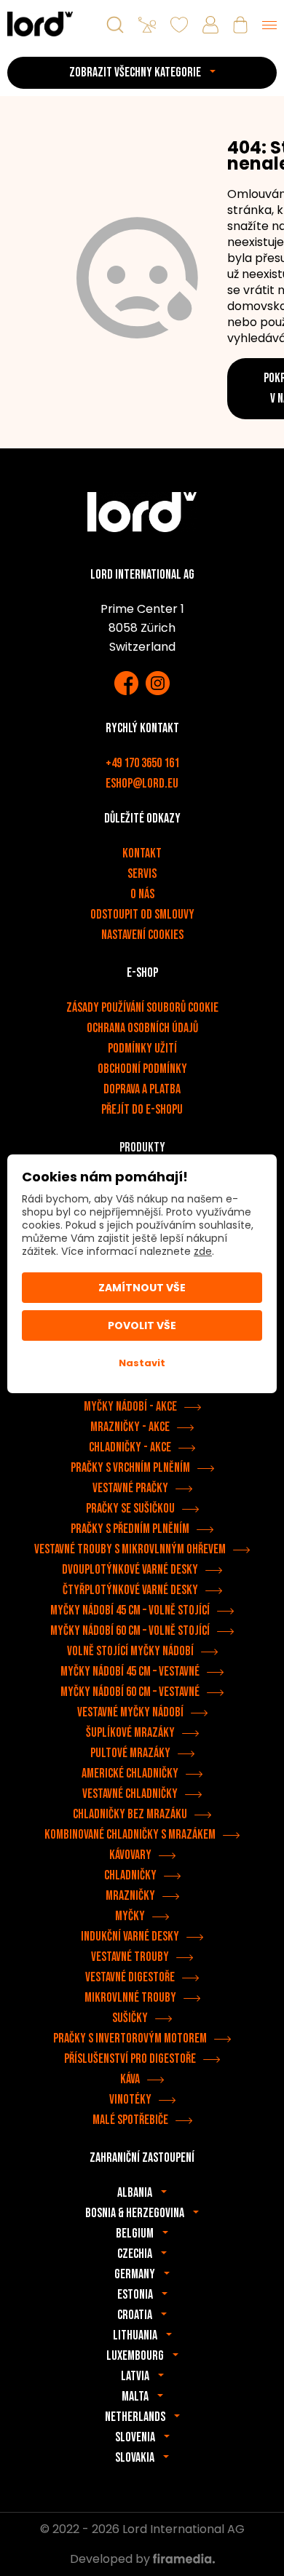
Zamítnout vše (142, 1288)
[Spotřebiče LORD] (40, 24)
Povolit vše (142, 1325)
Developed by (111, 2559)
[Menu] (269, 25)
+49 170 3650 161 (142, 763)
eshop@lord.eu (142, 784)
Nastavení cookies (142, 935)
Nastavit (142, 1363)
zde (203, 1251)
